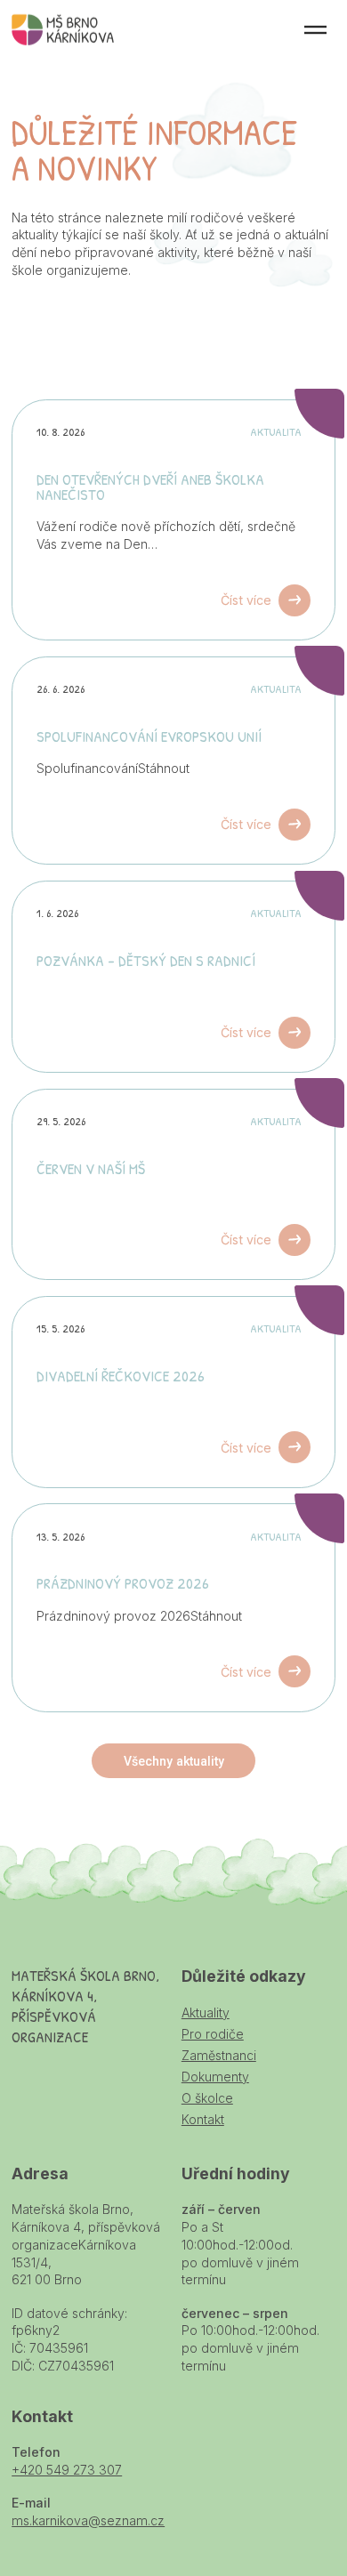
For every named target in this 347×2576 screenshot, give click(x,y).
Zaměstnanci (219, 2055)
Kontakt (203, 2119)
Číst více (246, 600)
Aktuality (206, 2012)
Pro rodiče (213, 2034)
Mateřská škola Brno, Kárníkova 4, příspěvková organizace (63, 30)
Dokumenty (215, 2077)
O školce (207, 2098)
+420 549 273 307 (67, 2470)
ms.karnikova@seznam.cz (88, 2520)
